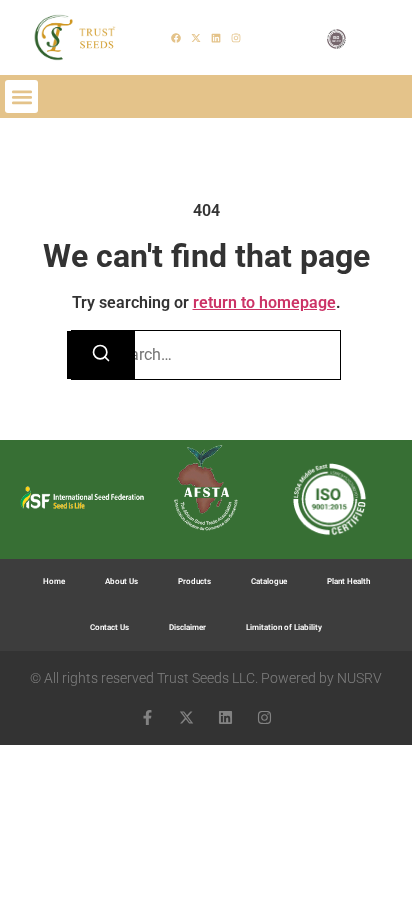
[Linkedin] (216, 38)
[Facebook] (176, 38)
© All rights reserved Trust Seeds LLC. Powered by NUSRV (206, 678)
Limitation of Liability (284, 627)
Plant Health (348, 581)
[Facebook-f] (147, 717)
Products (194, 581)
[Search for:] (206, 355)
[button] (21, 96)
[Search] (101, 355)
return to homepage (264, 302)
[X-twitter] (196, 38)
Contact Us (109, 627)
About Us (121, 581)
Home (54, 581)
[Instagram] (236, 38)
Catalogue (269, 581)
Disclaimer (187, 627)
